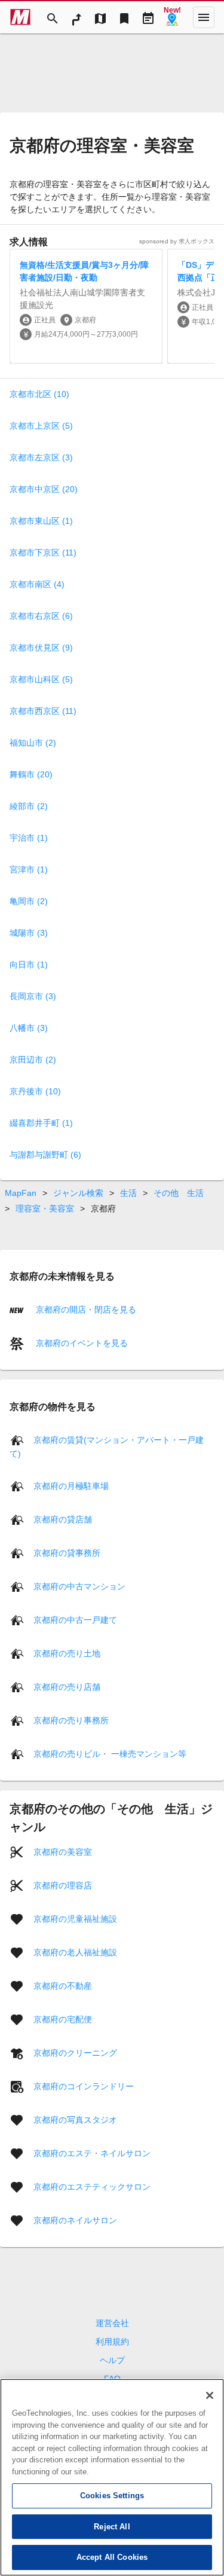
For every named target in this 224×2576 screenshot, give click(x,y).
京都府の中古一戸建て (75, 1619)
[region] (112, 2477)
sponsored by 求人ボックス (177, 241)
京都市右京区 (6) (41, 616)
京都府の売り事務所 (71, 1720)
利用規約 (112, 2342)
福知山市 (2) (33, 743)
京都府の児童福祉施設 (75, 1918)
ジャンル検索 (78, 1193)
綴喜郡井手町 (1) (41, 1123)
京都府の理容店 (63, 1885)
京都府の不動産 (63, 1985)
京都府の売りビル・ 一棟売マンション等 (110, 1753)
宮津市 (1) (29, 869)
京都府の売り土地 (67, 1653)
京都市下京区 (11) (43, 553)
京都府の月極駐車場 (71, 1485)
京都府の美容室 (63, 1851)
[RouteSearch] (76, 17)
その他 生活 (179, 1193)
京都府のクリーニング (75, 2052)
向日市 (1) (29, 965)
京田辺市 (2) (33, 1060)
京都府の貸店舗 (63, 1519)
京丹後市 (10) (35, 1091)
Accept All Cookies (112, 2557)
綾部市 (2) (29, 806)
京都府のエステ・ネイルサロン (92, 2153)
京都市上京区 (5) (41, 426)
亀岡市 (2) (29, 901)
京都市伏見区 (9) (41, 648)
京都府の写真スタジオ (75, 2119)
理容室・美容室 (45, 1208)
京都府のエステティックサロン (92, 2186)
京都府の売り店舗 (67, 1686)
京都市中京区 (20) (44, 489)
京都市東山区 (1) (41, 521)
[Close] (210, 2395)
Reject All (112, 2527)
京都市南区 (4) (37, 584)
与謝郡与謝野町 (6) (45, 1155)
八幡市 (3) (29, 1028)
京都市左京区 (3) (41, 457)
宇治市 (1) (29, 838)
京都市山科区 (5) (41, 679)
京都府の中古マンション (79, 1586)
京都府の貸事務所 (67, 1552)
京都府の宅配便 (63, 2019)
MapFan (21, 1193)
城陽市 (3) (29, 933)
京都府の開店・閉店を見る (85, 1310)
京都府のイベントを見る (81, 1343)
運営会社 (112, 2323)
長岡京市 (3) (33, 996)
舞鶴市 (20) (31, 774)
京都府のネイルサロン (75, 2220)
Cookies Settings (112, 2496)
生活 (128, 1193)
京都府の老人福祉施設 (75, 1952)
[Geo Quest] (172, 17)
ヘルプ (112, 2360)
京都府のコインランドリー (84, 2086)
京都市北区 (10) (39, 394)
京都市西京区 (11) (43, 711)
